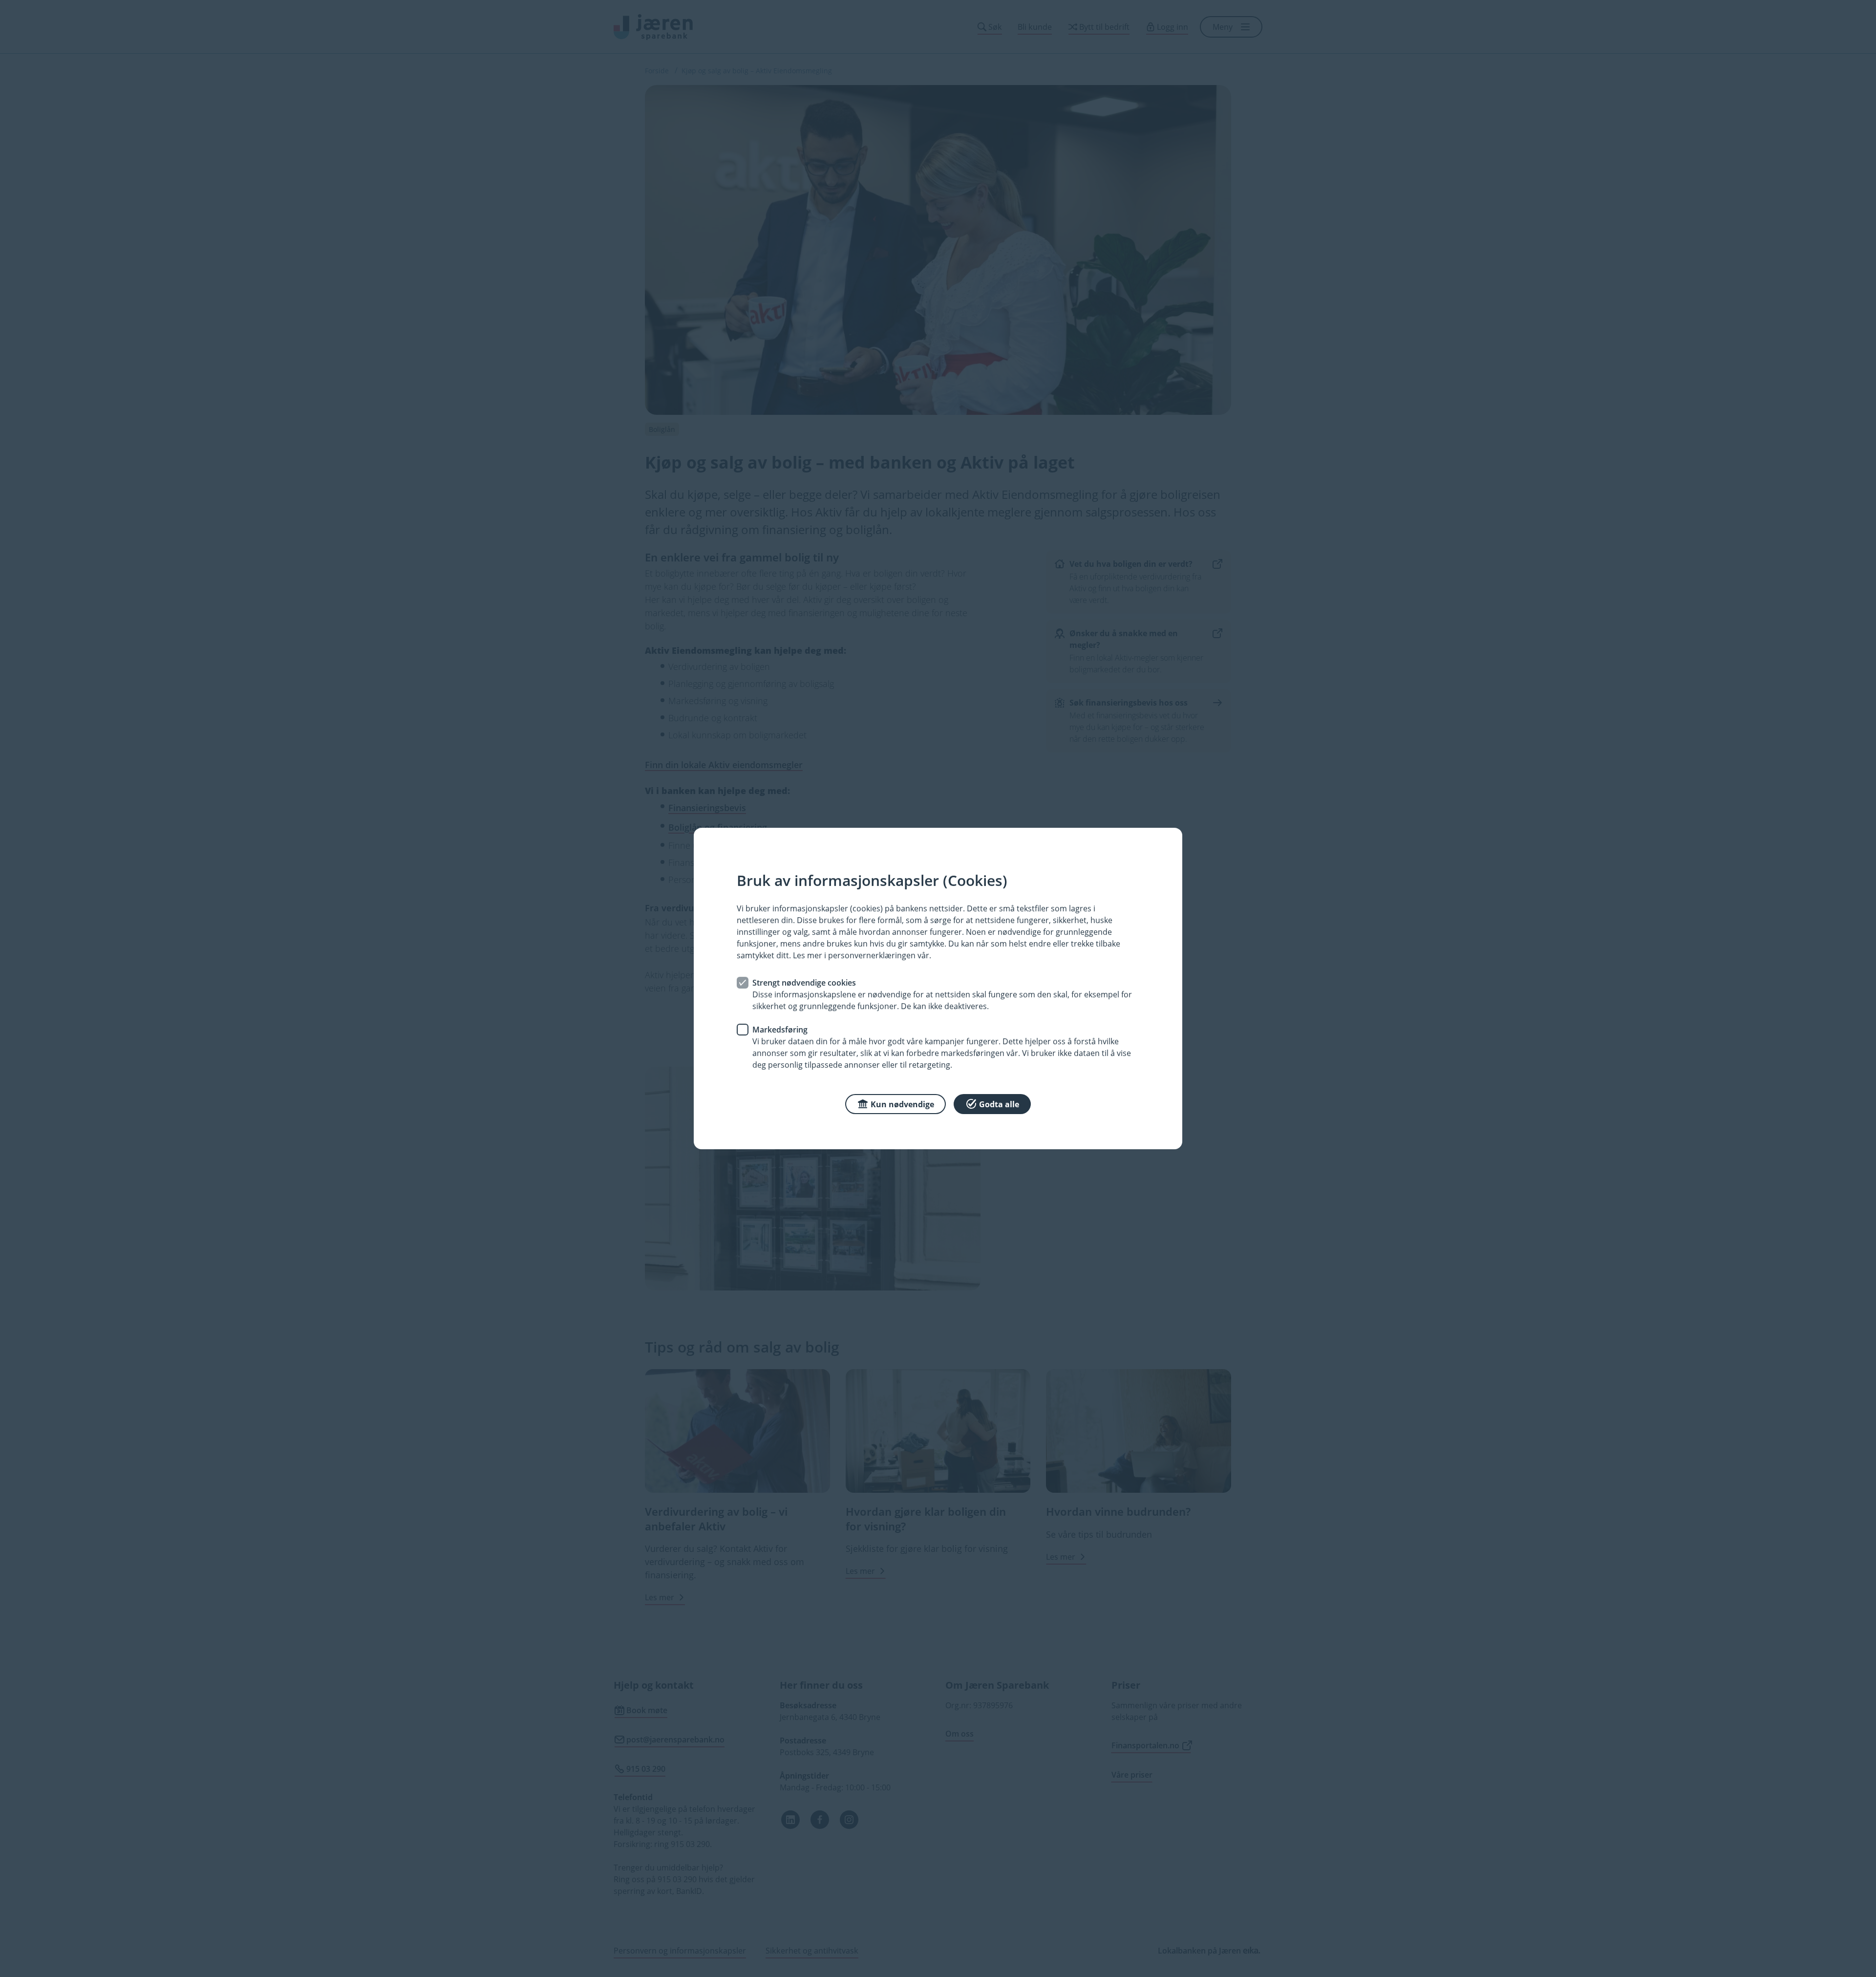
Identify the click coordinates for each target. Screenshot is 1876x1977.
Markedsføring (780, 1030)
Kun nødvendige (902, 1104)
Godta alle (999, 1104)
